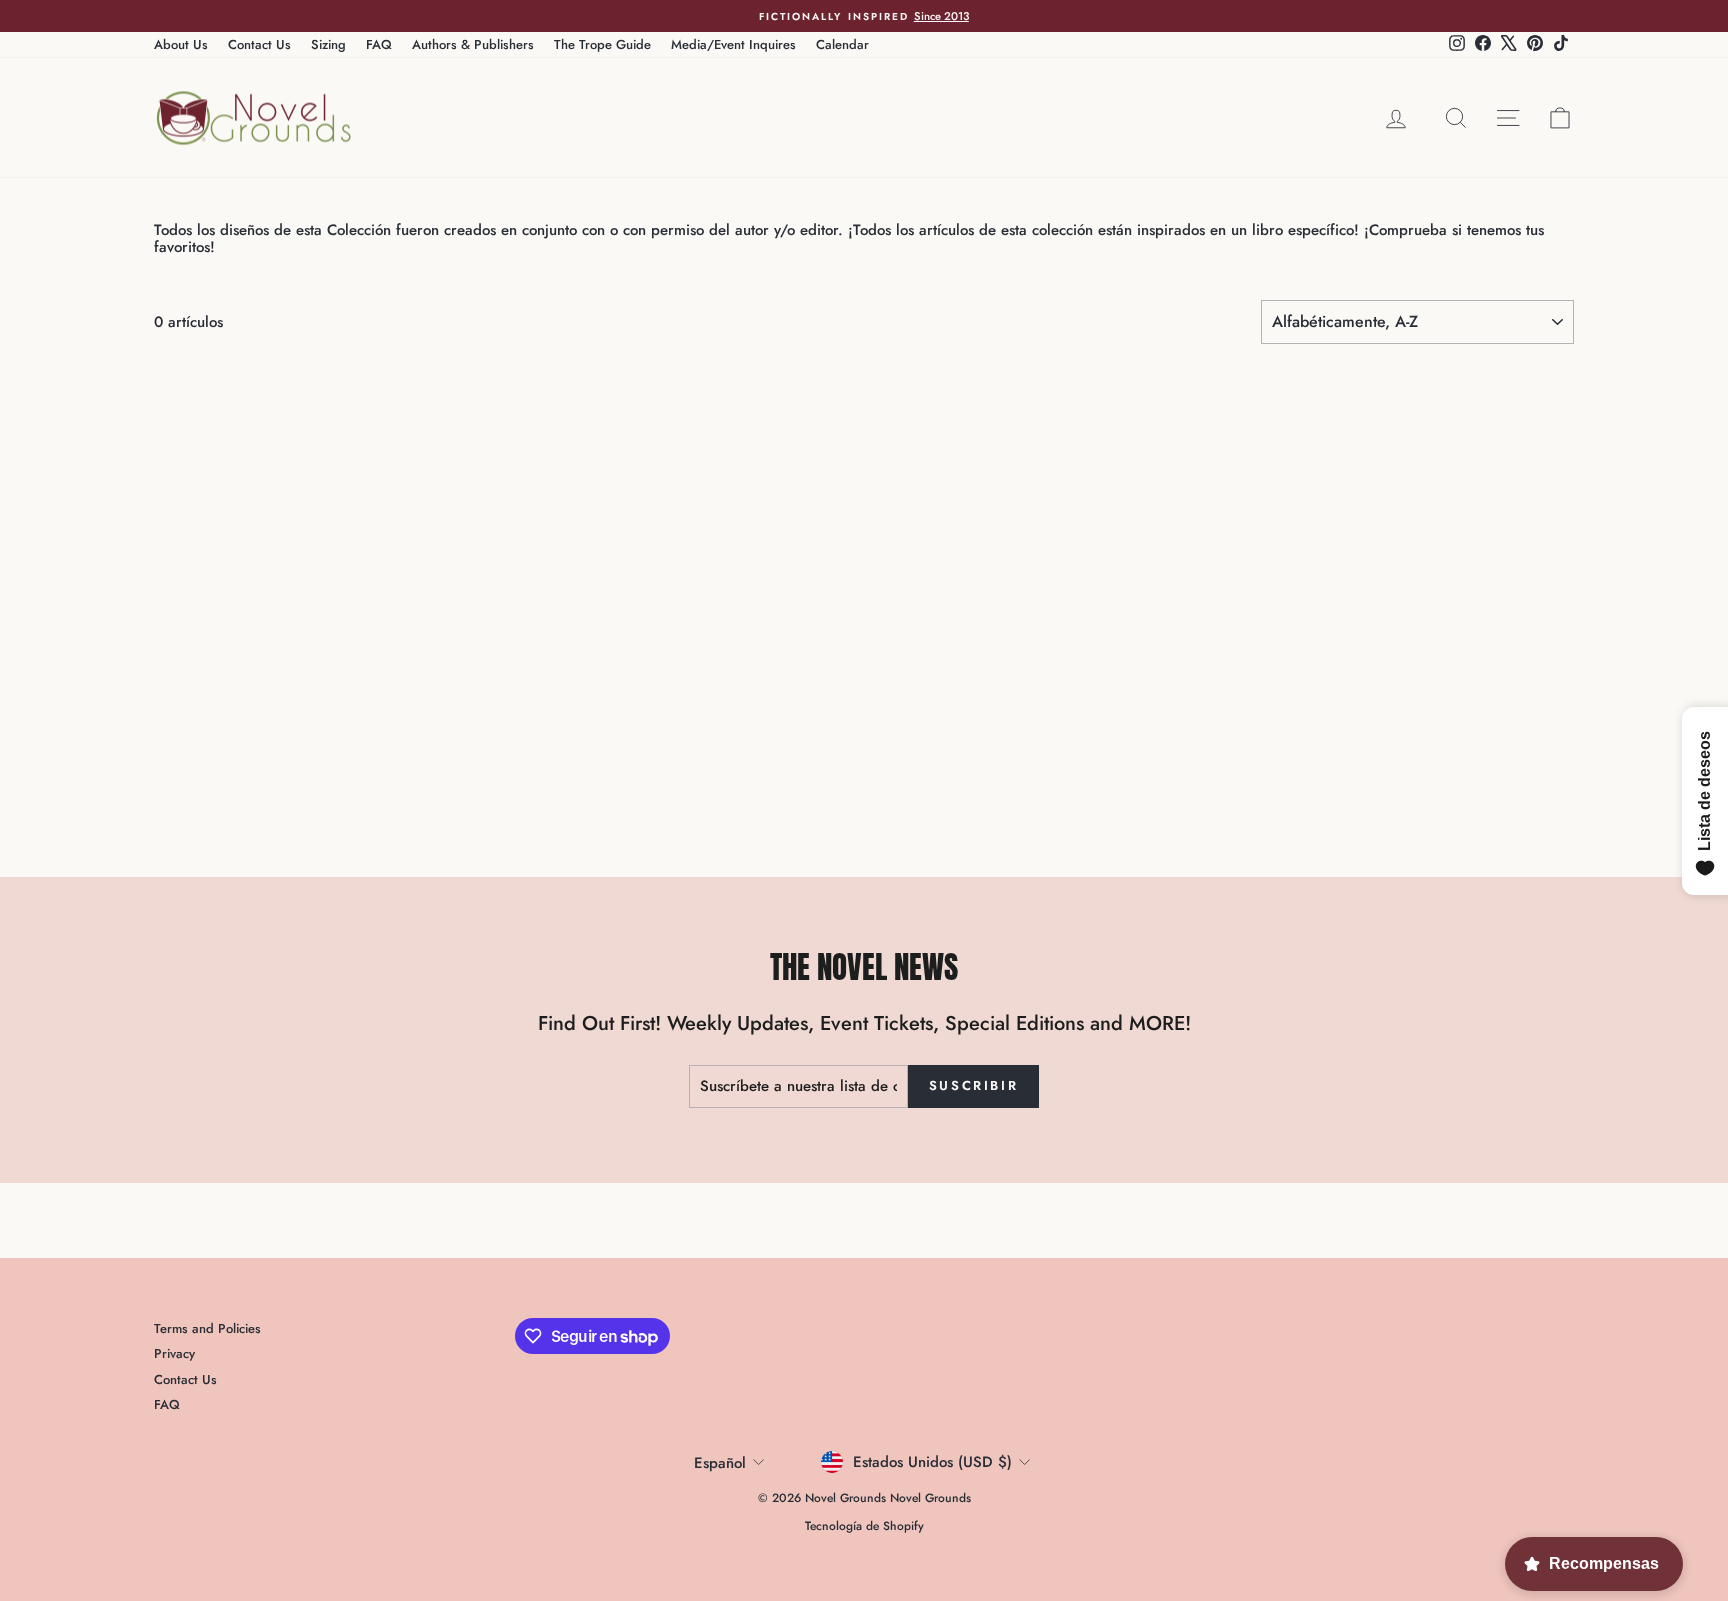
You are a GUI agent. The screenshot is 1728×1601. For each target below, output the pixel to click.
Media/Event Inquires (733, 44)
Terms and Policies (207, 1328)
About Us (181, 44)
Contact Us (259, 44)
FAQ (379, 44)
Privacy (174, 1353)
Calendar (842, 44)
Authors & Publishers (473, 44)
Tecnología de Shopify (864, 1526)
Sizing (328, 44)
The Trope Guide (602, 44)
